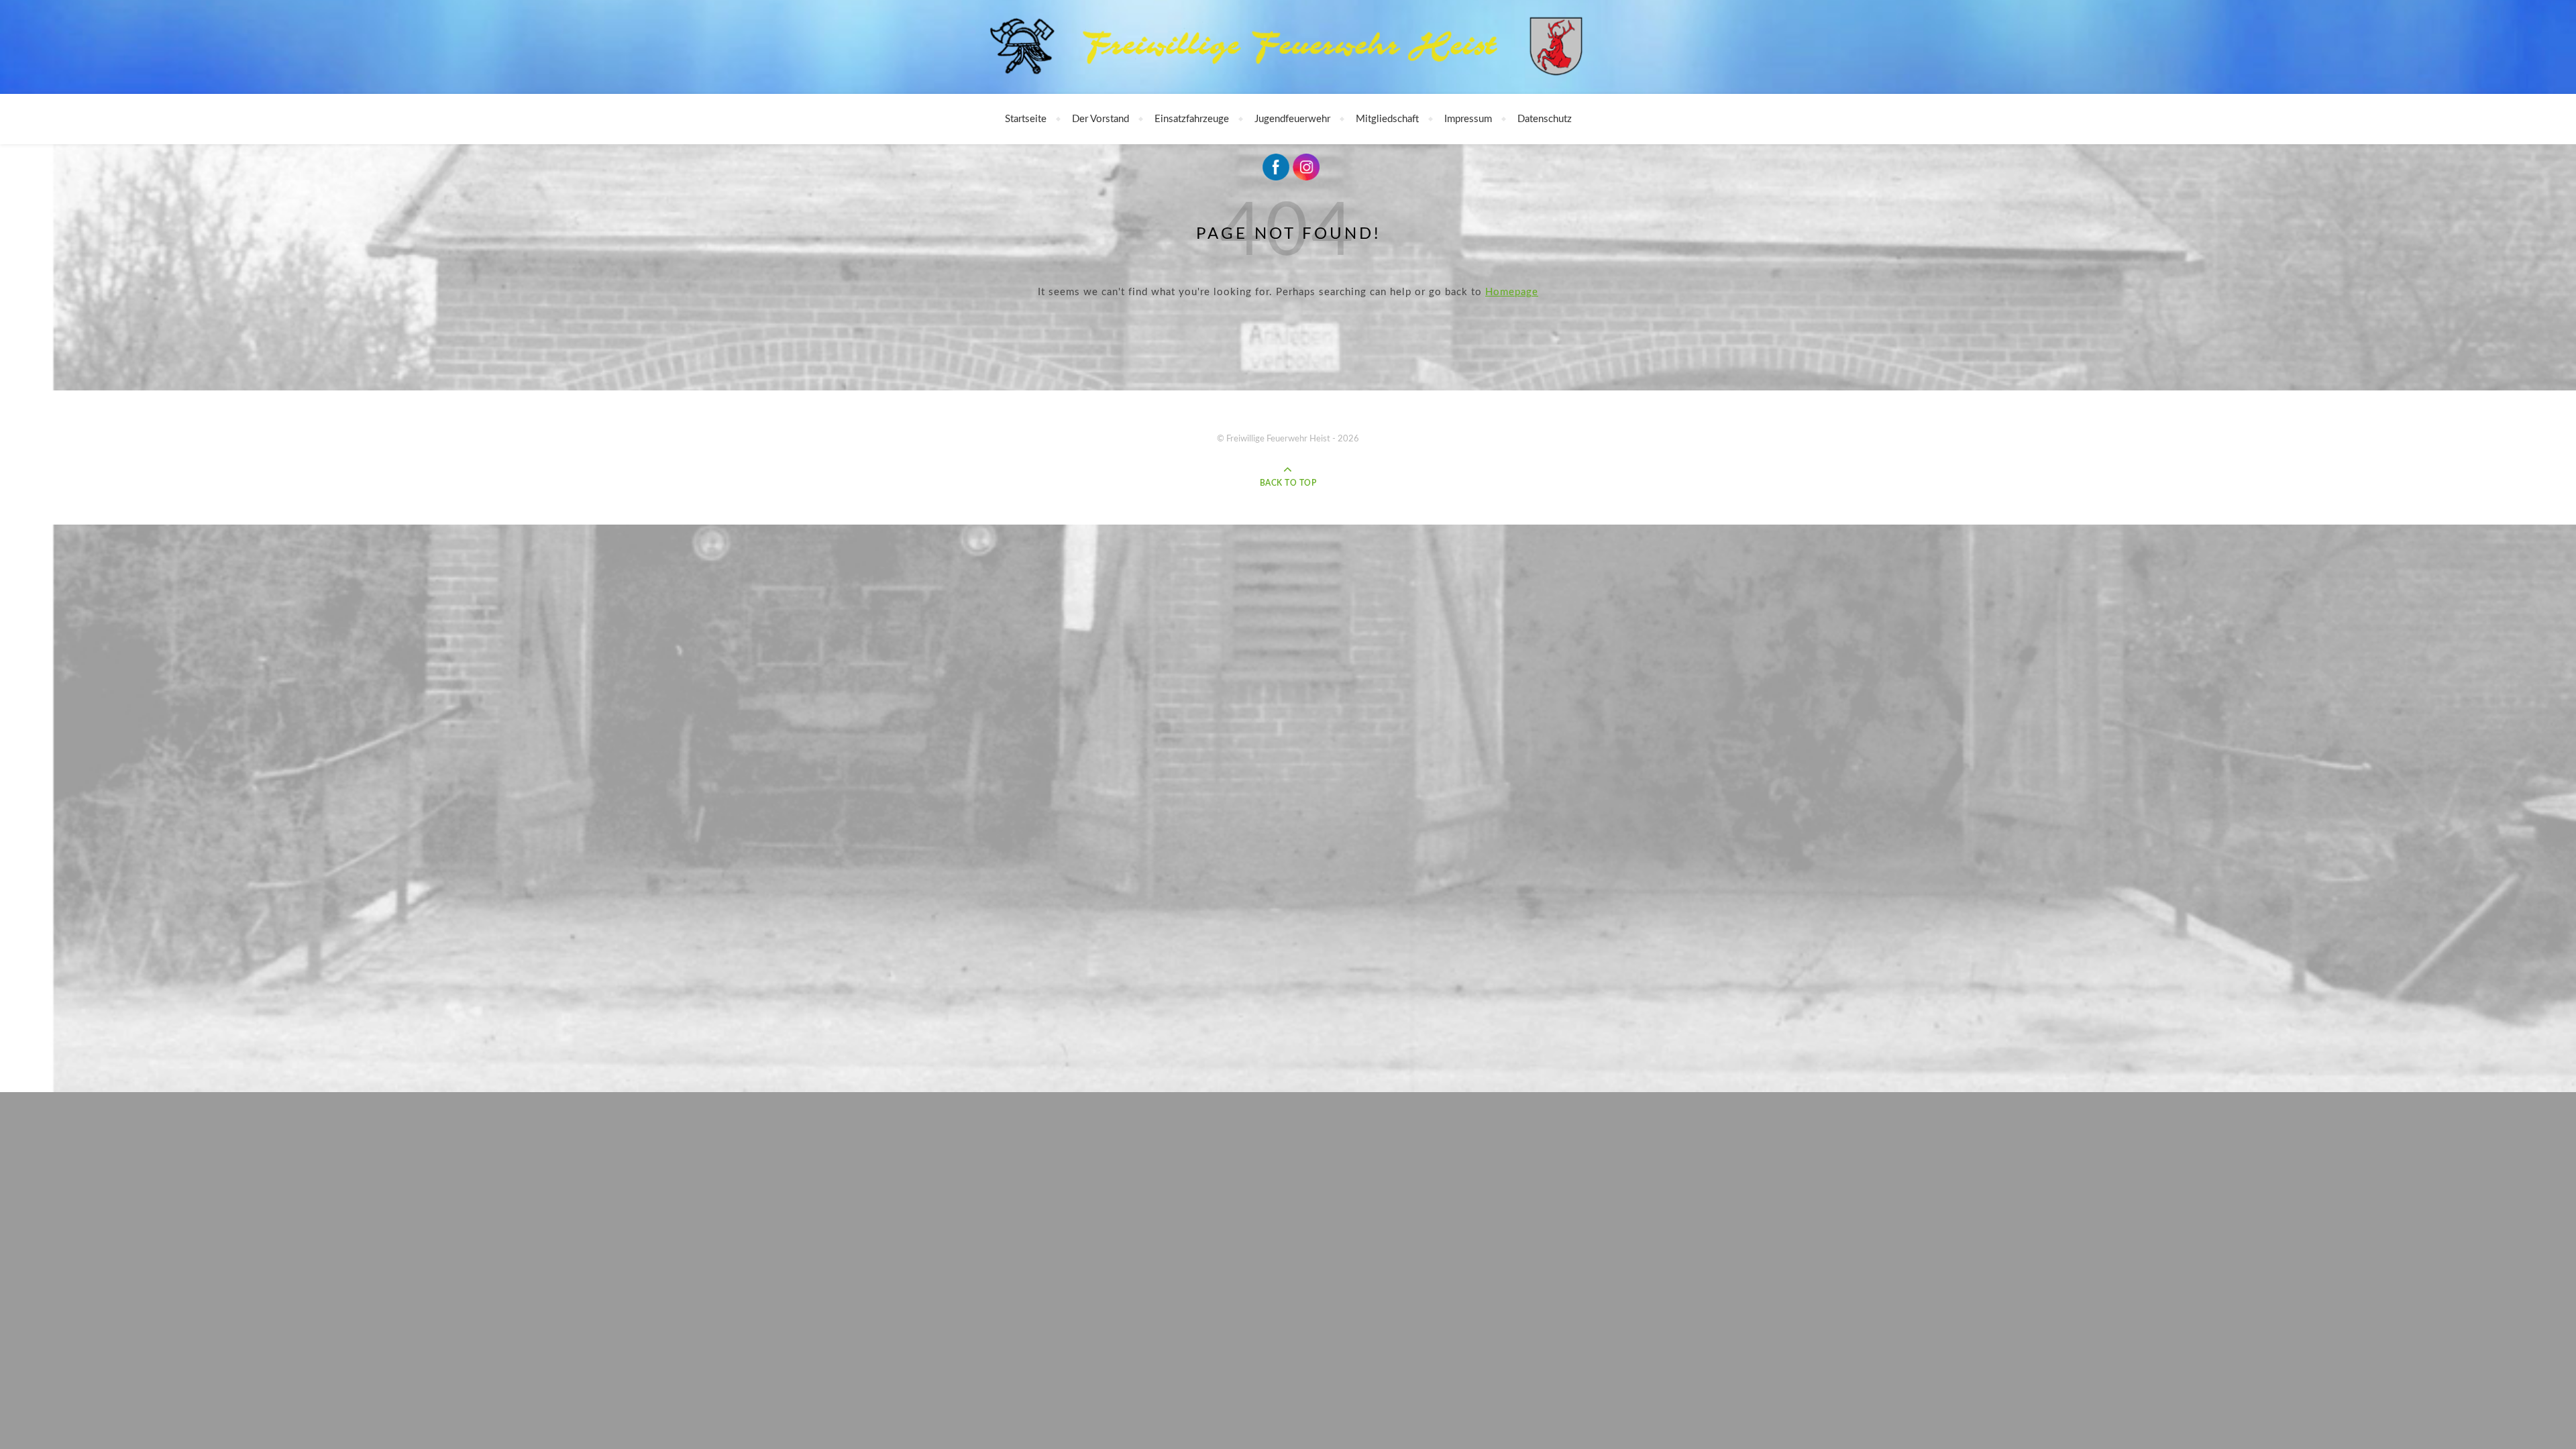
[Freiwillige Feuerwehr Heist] (1288, 48)
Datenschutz (1545, 119)
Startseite (1026, 119)
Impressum (1468, 119)
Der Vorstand (1101, 119)
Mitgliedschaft (1387, 119)
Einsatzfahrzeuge (1192, 119)
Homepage (1512, 292)
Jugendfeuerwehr (1292, 119)
